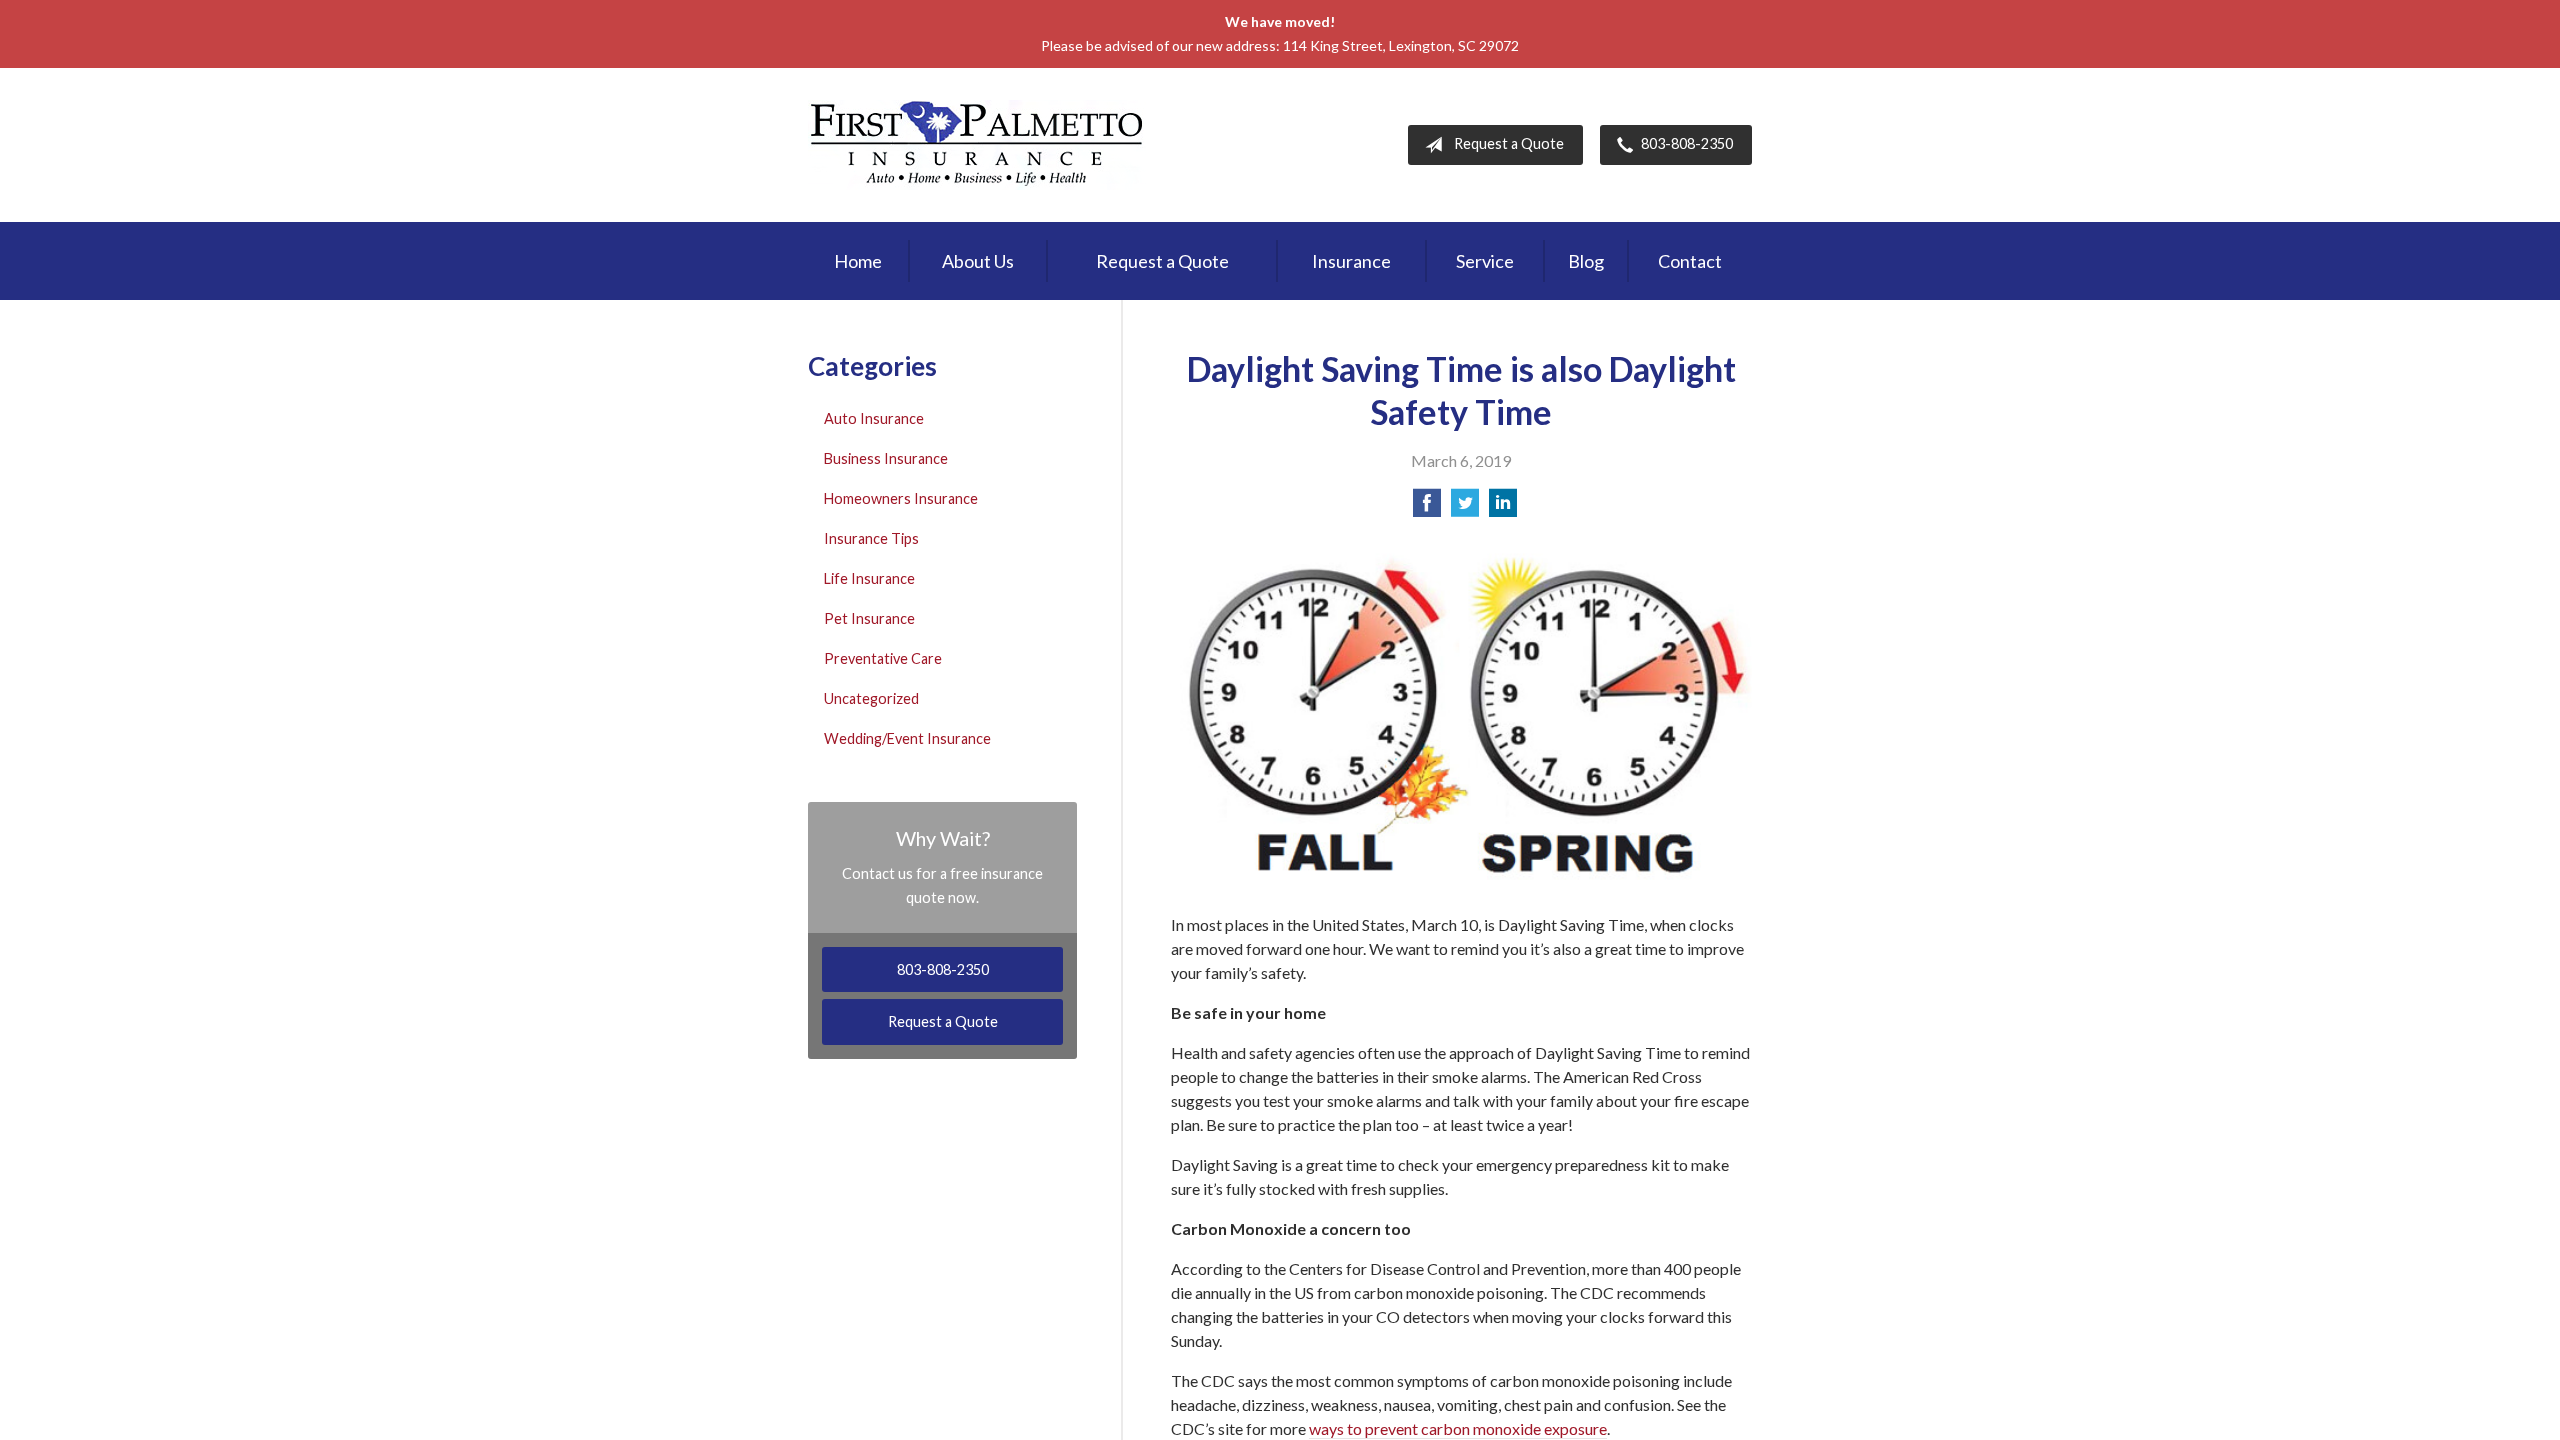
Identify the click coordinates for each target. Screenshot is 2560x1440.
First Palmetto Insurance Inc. (977, 145)
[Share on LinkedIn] (1503, 508)
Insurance (1351, 261)
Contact (1690, 261)
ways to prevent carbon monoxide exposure (1458, 1428)
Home (858, 261)
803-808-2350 (1687, 143)
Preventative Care (883, 658)
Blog (1586, 261)
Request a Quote (1509, 143)
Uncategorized (871, 698)
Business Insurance (886, 458)
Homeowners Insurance (901, 498)
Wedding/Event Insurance (907, 738)
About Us (978, 261)
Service (1485, 261)
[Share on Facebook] (1427, 508)
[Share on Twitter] (1465, 508)
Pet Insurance (869, 618)
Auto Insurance (874, 418)
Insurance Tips (871, 538)
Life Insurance (869, 578)
